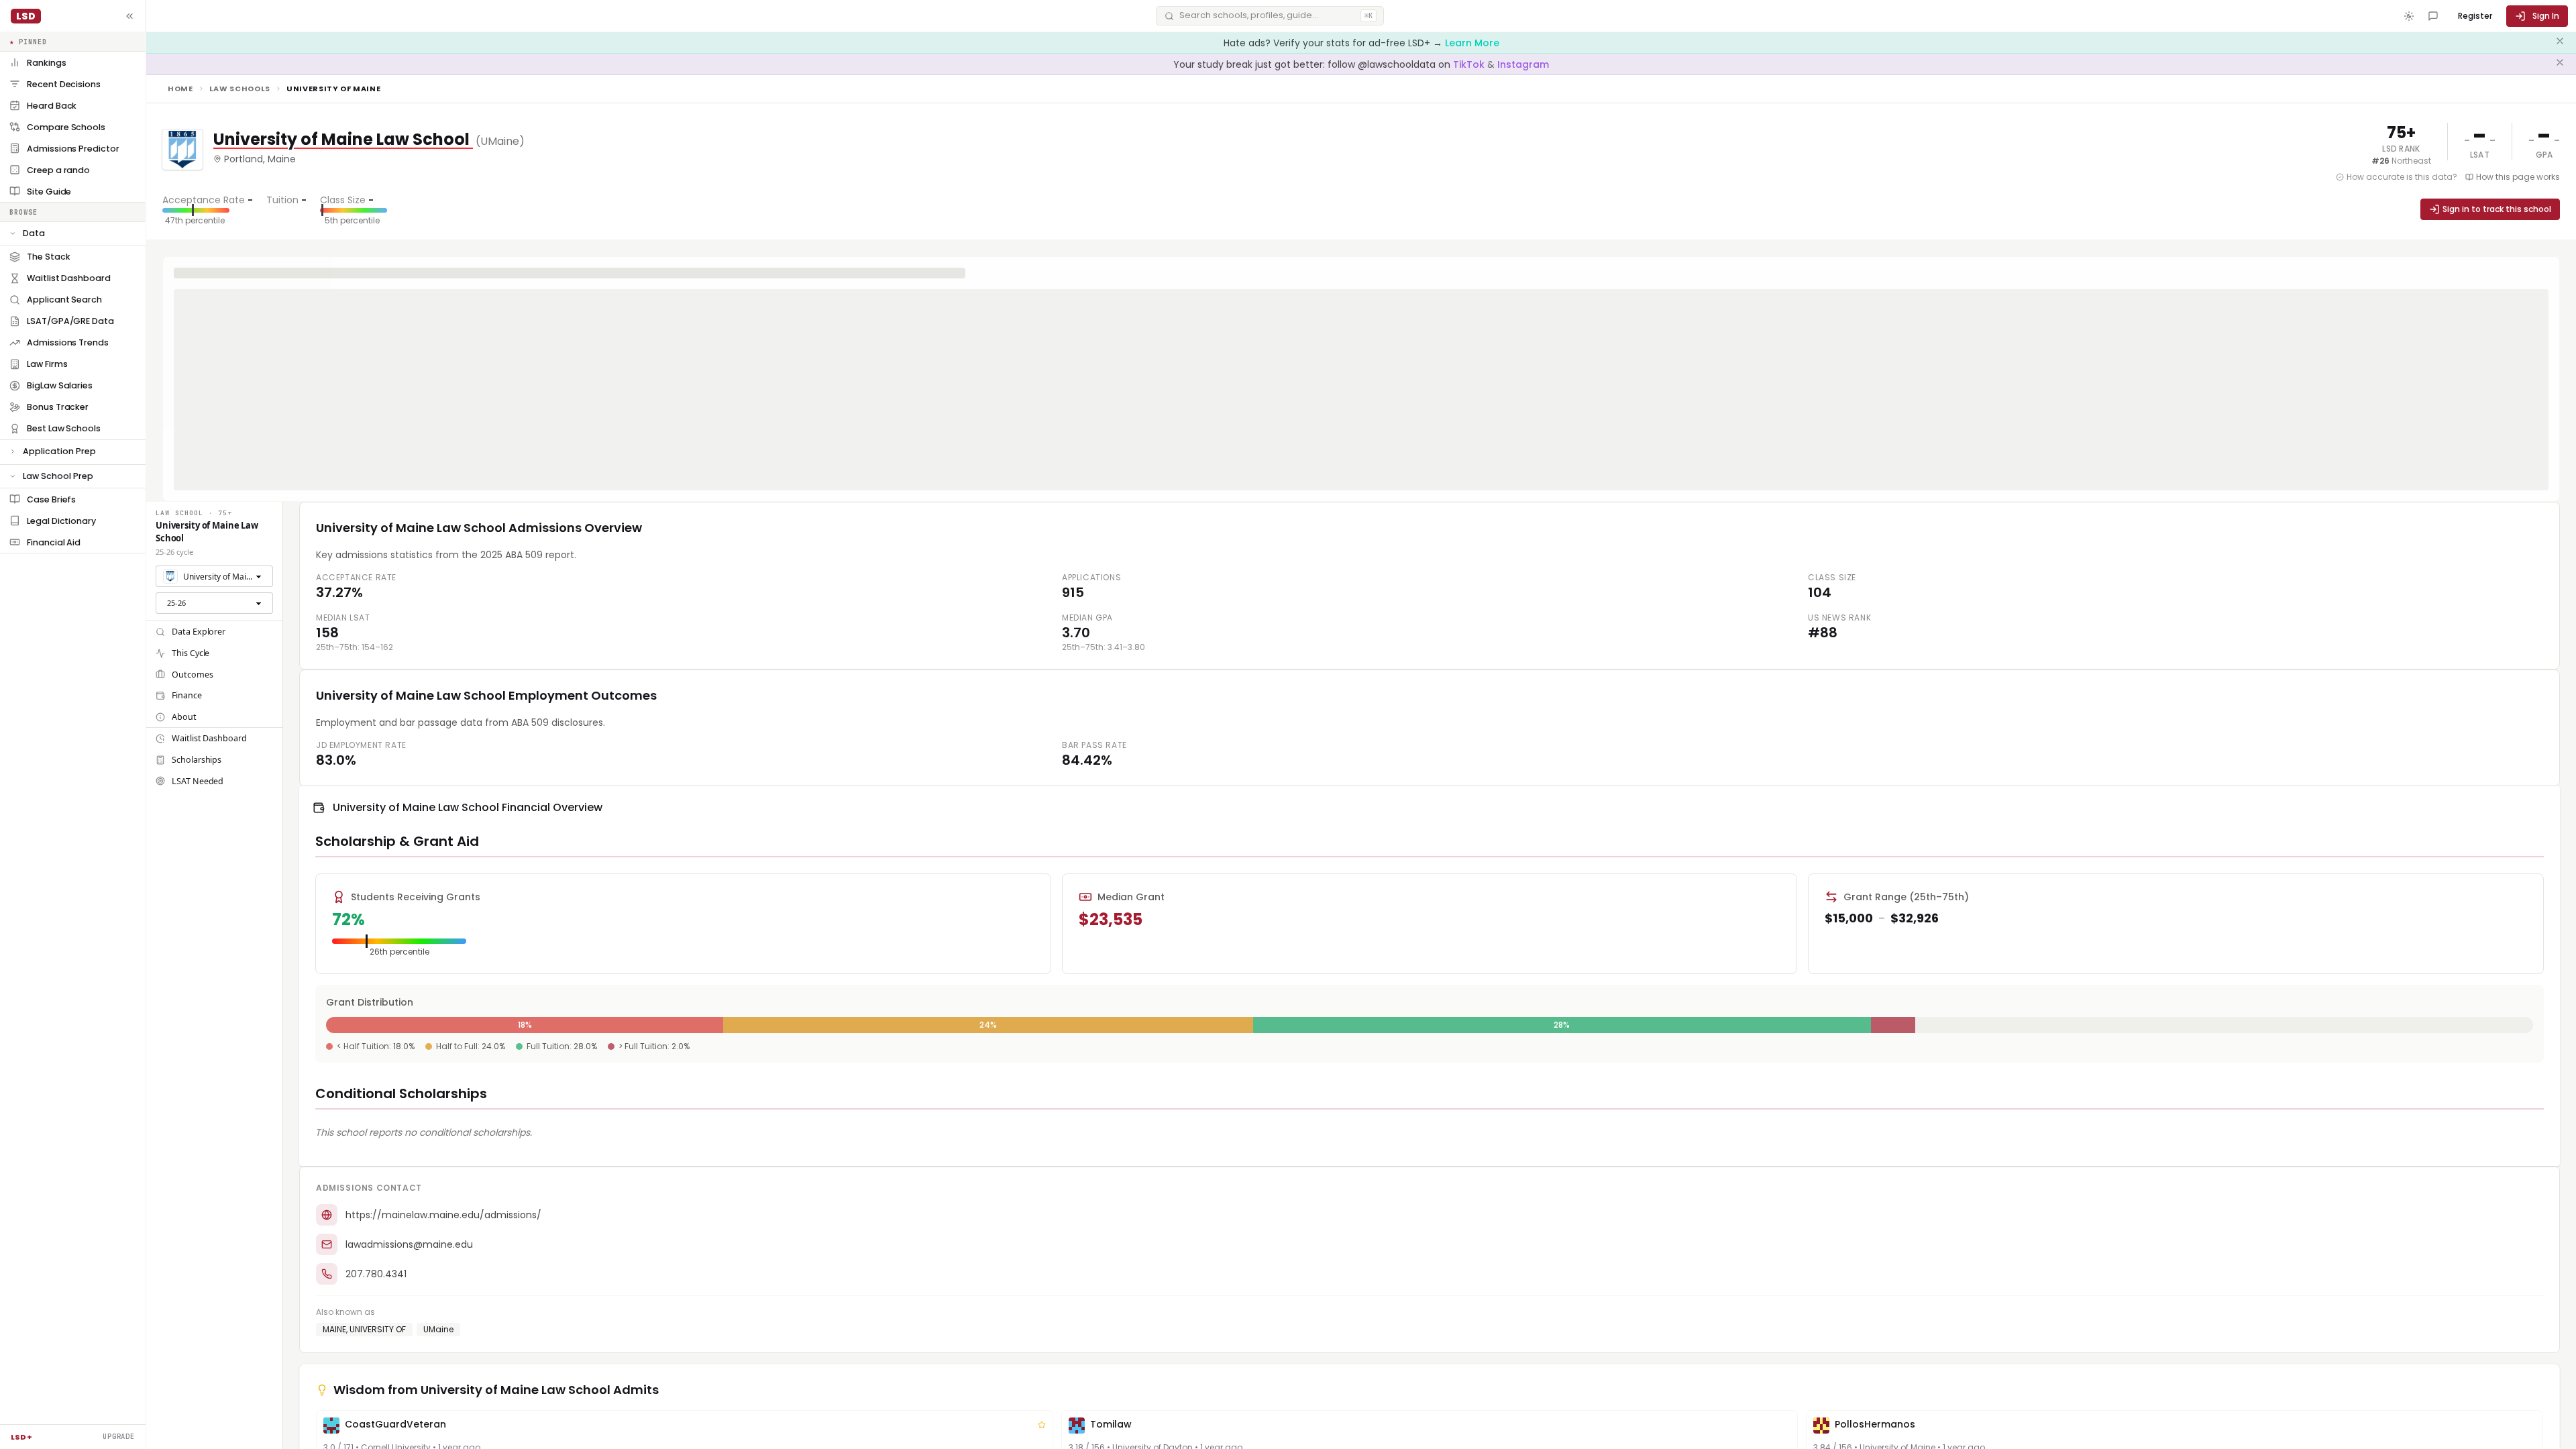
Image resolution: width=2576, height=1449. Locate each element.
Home (180, 89)
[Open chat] (2433, 16)
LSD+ (21, 1437)
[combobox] (214, 576)
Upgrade (119, 1436)
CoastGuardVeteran (395, 1424)
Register (2475, 16)
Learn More (1472, 43)
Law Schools (240, 89)
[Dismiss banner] (2560, 43)
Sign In (2546, 16)
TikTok (1470, 64)
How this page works (2518, 177)
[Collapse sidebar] (129, 16)
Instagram (1523, 64)
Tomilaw (1111, 1424)
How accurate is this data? (2402, 177)
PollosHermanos (1875, 1424)
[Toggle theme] (2409, 16)
